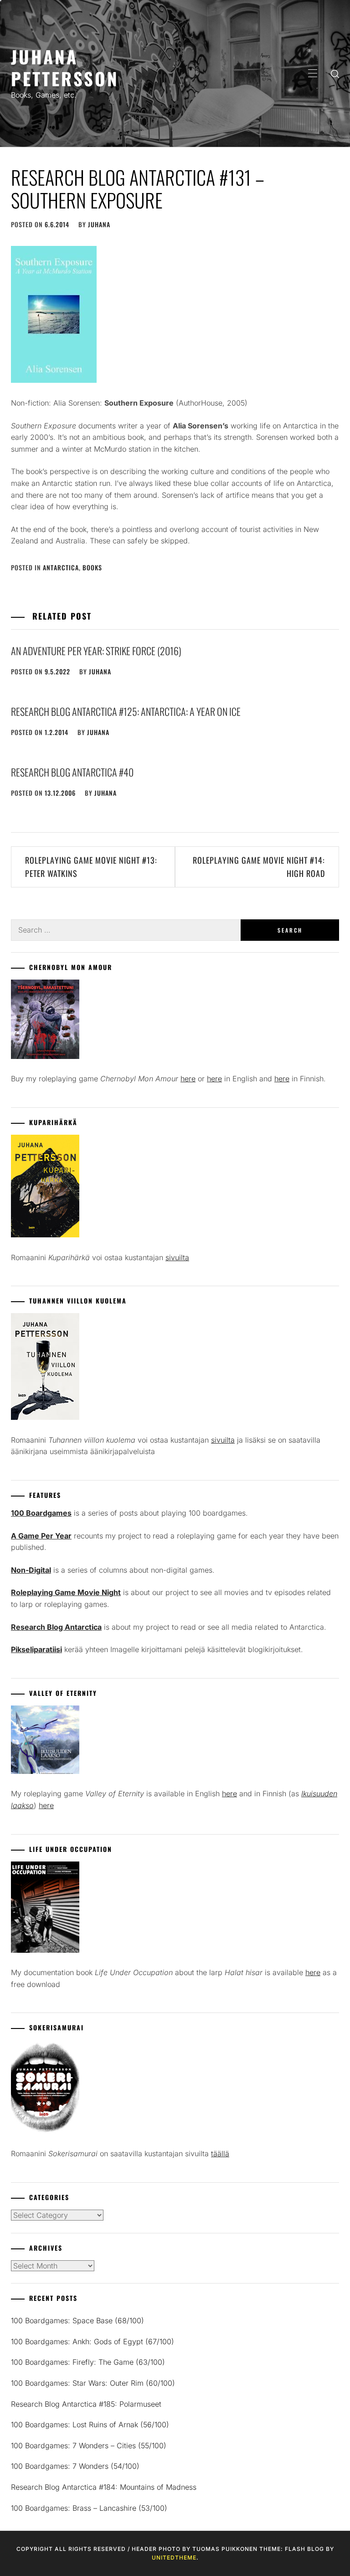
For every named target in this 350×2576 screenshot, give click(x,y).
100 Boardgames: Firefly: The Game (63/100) (88, 2362)
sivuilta (177, 1257)
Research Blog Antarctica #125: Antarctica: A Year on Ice (126, 711)
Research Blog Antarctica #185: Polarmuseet (86, 2404)
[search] (335, 73)
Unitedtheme (174, 2558)
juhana (99, 224)
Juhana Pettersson (65, 67)
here (188, 1079)
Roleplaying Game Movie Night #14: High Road (259, 867)
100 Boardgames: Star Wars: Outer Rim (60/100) (93, 2383)
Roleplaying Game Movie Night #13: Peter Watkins (91, 867)
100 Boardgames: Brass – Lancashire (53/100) (89, 2508)
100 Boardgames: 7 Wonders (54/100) (75, 2466)
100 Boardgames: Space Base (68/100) (77, 2320)
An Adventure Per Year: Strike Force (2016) (96, 651)
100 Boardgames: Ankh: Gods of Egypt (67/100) (93, 2341)
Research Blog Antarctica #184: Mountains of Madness (104, 2487)
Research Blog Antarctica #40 (72, 772)
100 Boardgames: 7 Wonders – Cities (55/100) (89, 2446)
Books (92, 567)
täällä (220, 2154)
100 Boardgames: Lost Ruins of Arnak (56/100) (90, 2425)
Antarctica (61, 567)
